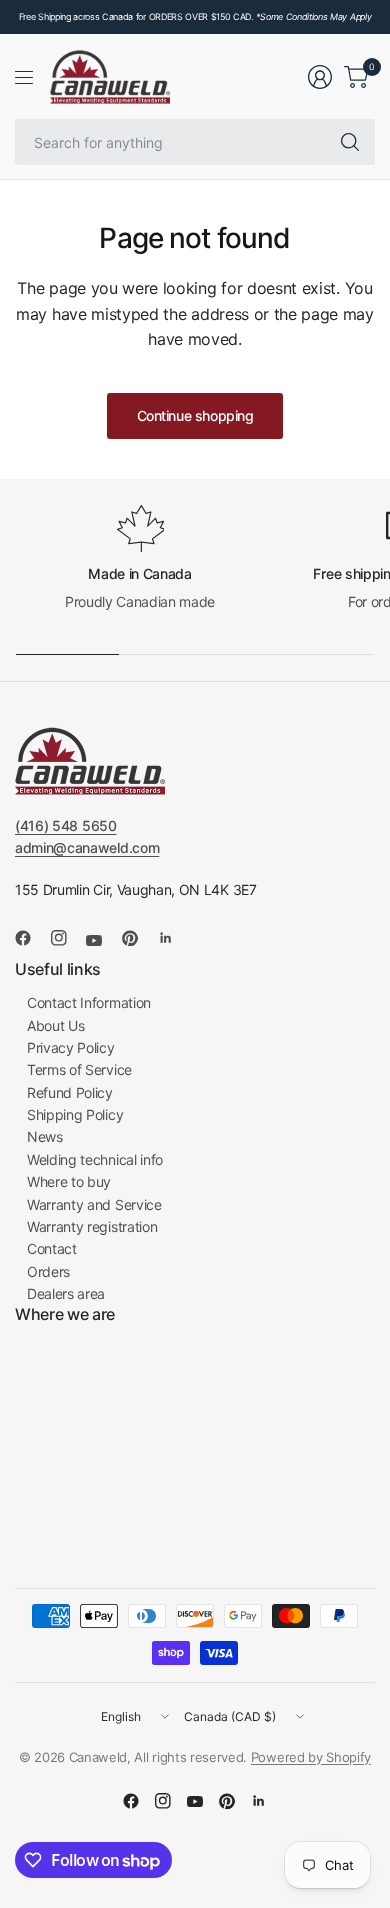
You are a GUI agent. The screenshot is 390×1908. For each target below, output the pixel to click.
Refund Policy (70, 1092)
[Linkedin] (174, 938)
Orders (48, 1271)
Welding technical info (95, 1159)
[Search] (350, 142)
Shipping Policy (75, 1114)
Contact (52, 1248)
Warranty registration (92, 1226)
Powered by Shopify (311, 1757)
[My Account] (320, 77)
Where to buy (69, 1181)
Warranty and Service (94, 1204)
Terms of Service (79, 1069)
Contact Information (89, 1002)
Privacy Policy (71, 1047)
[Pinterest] (138, 938)
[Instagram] (67, 938)
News (45, 1136)
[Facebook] (31, 938)
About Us (55, 1025)
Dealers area (66, 1293)
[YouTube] (102, 940)
